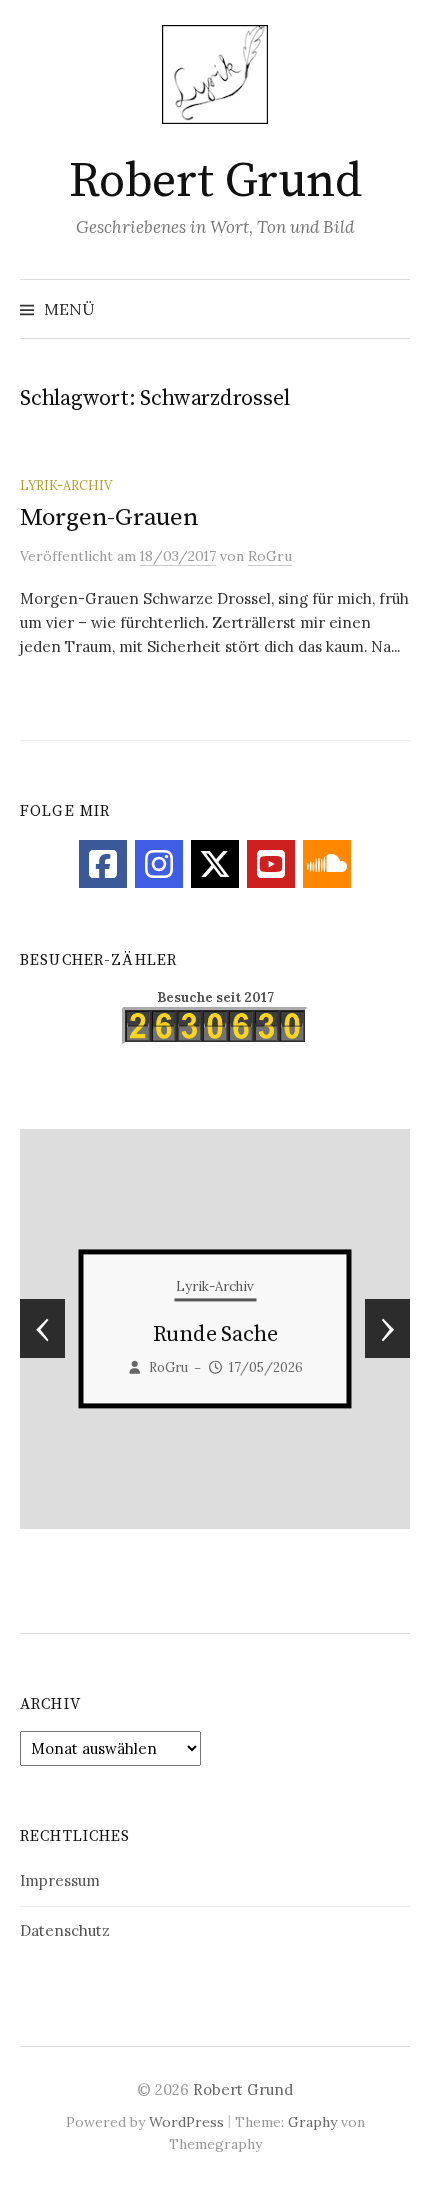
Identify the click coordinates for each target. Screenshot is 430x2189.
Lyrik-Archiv (66, 485)
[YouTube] (271, 864)
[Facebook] (103, 864)
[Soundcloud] (327, 864)
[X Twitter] (215, 864)
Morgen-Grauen (109, 517)
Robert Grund (215, 182)
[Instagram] (159, 864)
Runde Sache (68, 1335)
